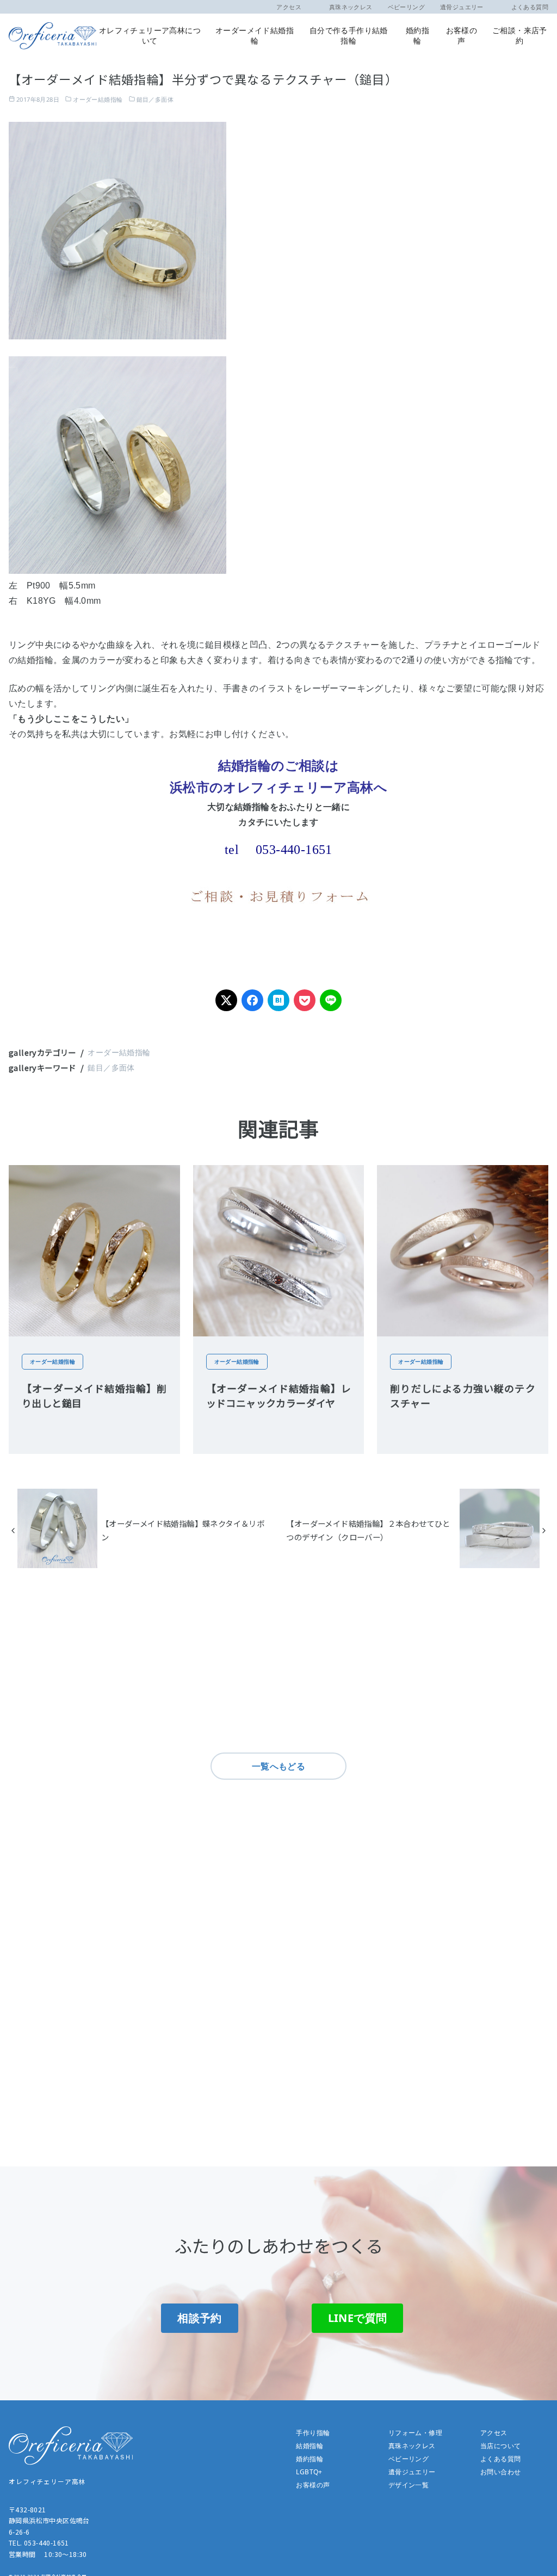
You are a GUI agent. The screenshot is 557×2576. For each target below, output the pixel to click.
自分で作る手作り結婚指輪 (349, 35)
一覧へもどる (278, 1766)
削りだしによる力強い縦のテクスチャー (463, 1395)
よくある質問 (524, 7)
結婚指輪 (310, 2446)
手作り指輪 (313, 2433)
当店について (500, 2446)
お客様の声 (462, 35)
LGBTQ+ (309, 2472)
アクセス (289, 7)
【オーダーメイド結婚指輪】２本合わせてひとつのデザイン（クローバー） (368, 1530)
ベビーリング (406, 7)
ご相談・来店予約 (520, 35)
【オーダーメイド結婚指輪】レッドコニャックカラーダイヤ (279, 1395)
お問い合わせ (500, 2472)
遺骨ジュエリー (462, 7)
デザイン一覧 (409, 2485)
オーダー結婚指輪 (98, 99)
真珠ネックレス (345, 7)
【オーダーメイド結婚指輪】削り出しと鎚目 (94, 1395)
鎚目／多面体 (155, 99)
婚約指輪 (417, 35)
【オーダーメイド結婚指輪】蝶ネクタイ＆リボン (183, 1530)
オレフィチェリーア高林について (150, 35)
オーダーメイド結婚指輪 (255, 35)
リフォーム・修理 (415, 2433)
